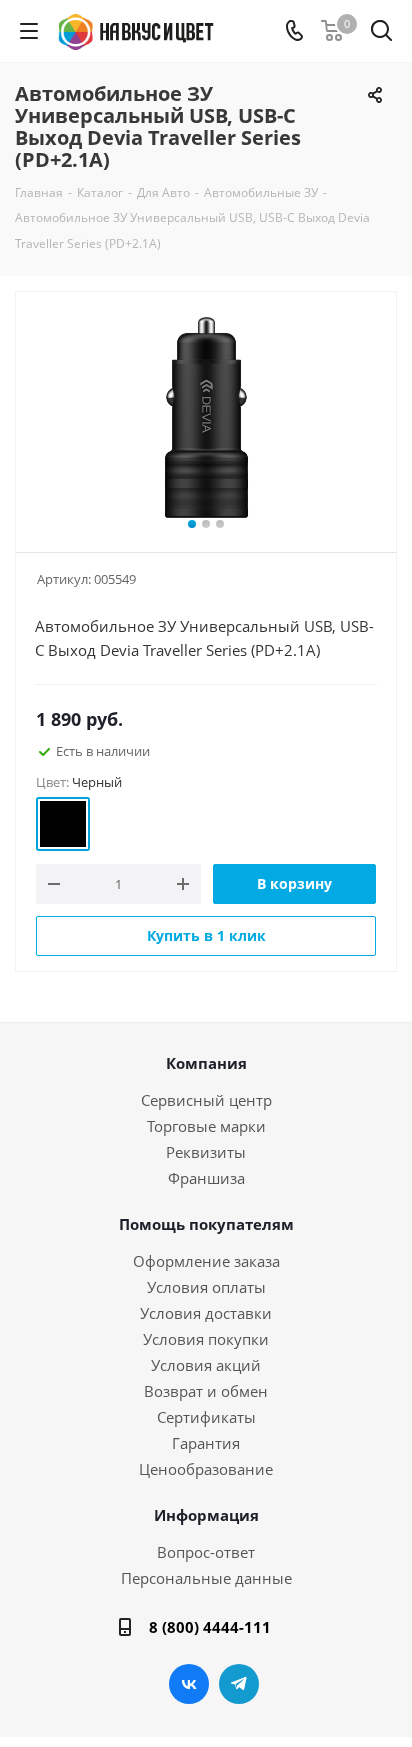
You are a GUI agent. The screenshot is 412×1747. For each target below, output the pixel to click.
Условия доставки (206, 1313)
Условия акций (206, 1365)
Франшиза (206, 1178)
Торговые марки (206, 1126)
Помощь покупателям (206, 1224)
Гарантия (206, 1443)
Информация (206, 1515)
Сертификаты (206, 1417)
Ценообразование (206, 1469)
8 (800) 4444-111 (210, 1627)
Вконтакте (189, 1684)
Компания (206, 1063)
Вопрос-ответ (206, 1552)
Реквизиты (206, 1152)
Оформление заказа (206, 1261)
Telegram (239, 1684)
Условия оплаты (206, 1287)
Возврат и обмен (206, 1391)
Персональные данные (206, 1578)
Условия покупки (206, 1339)
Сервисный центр (206, 1100)
